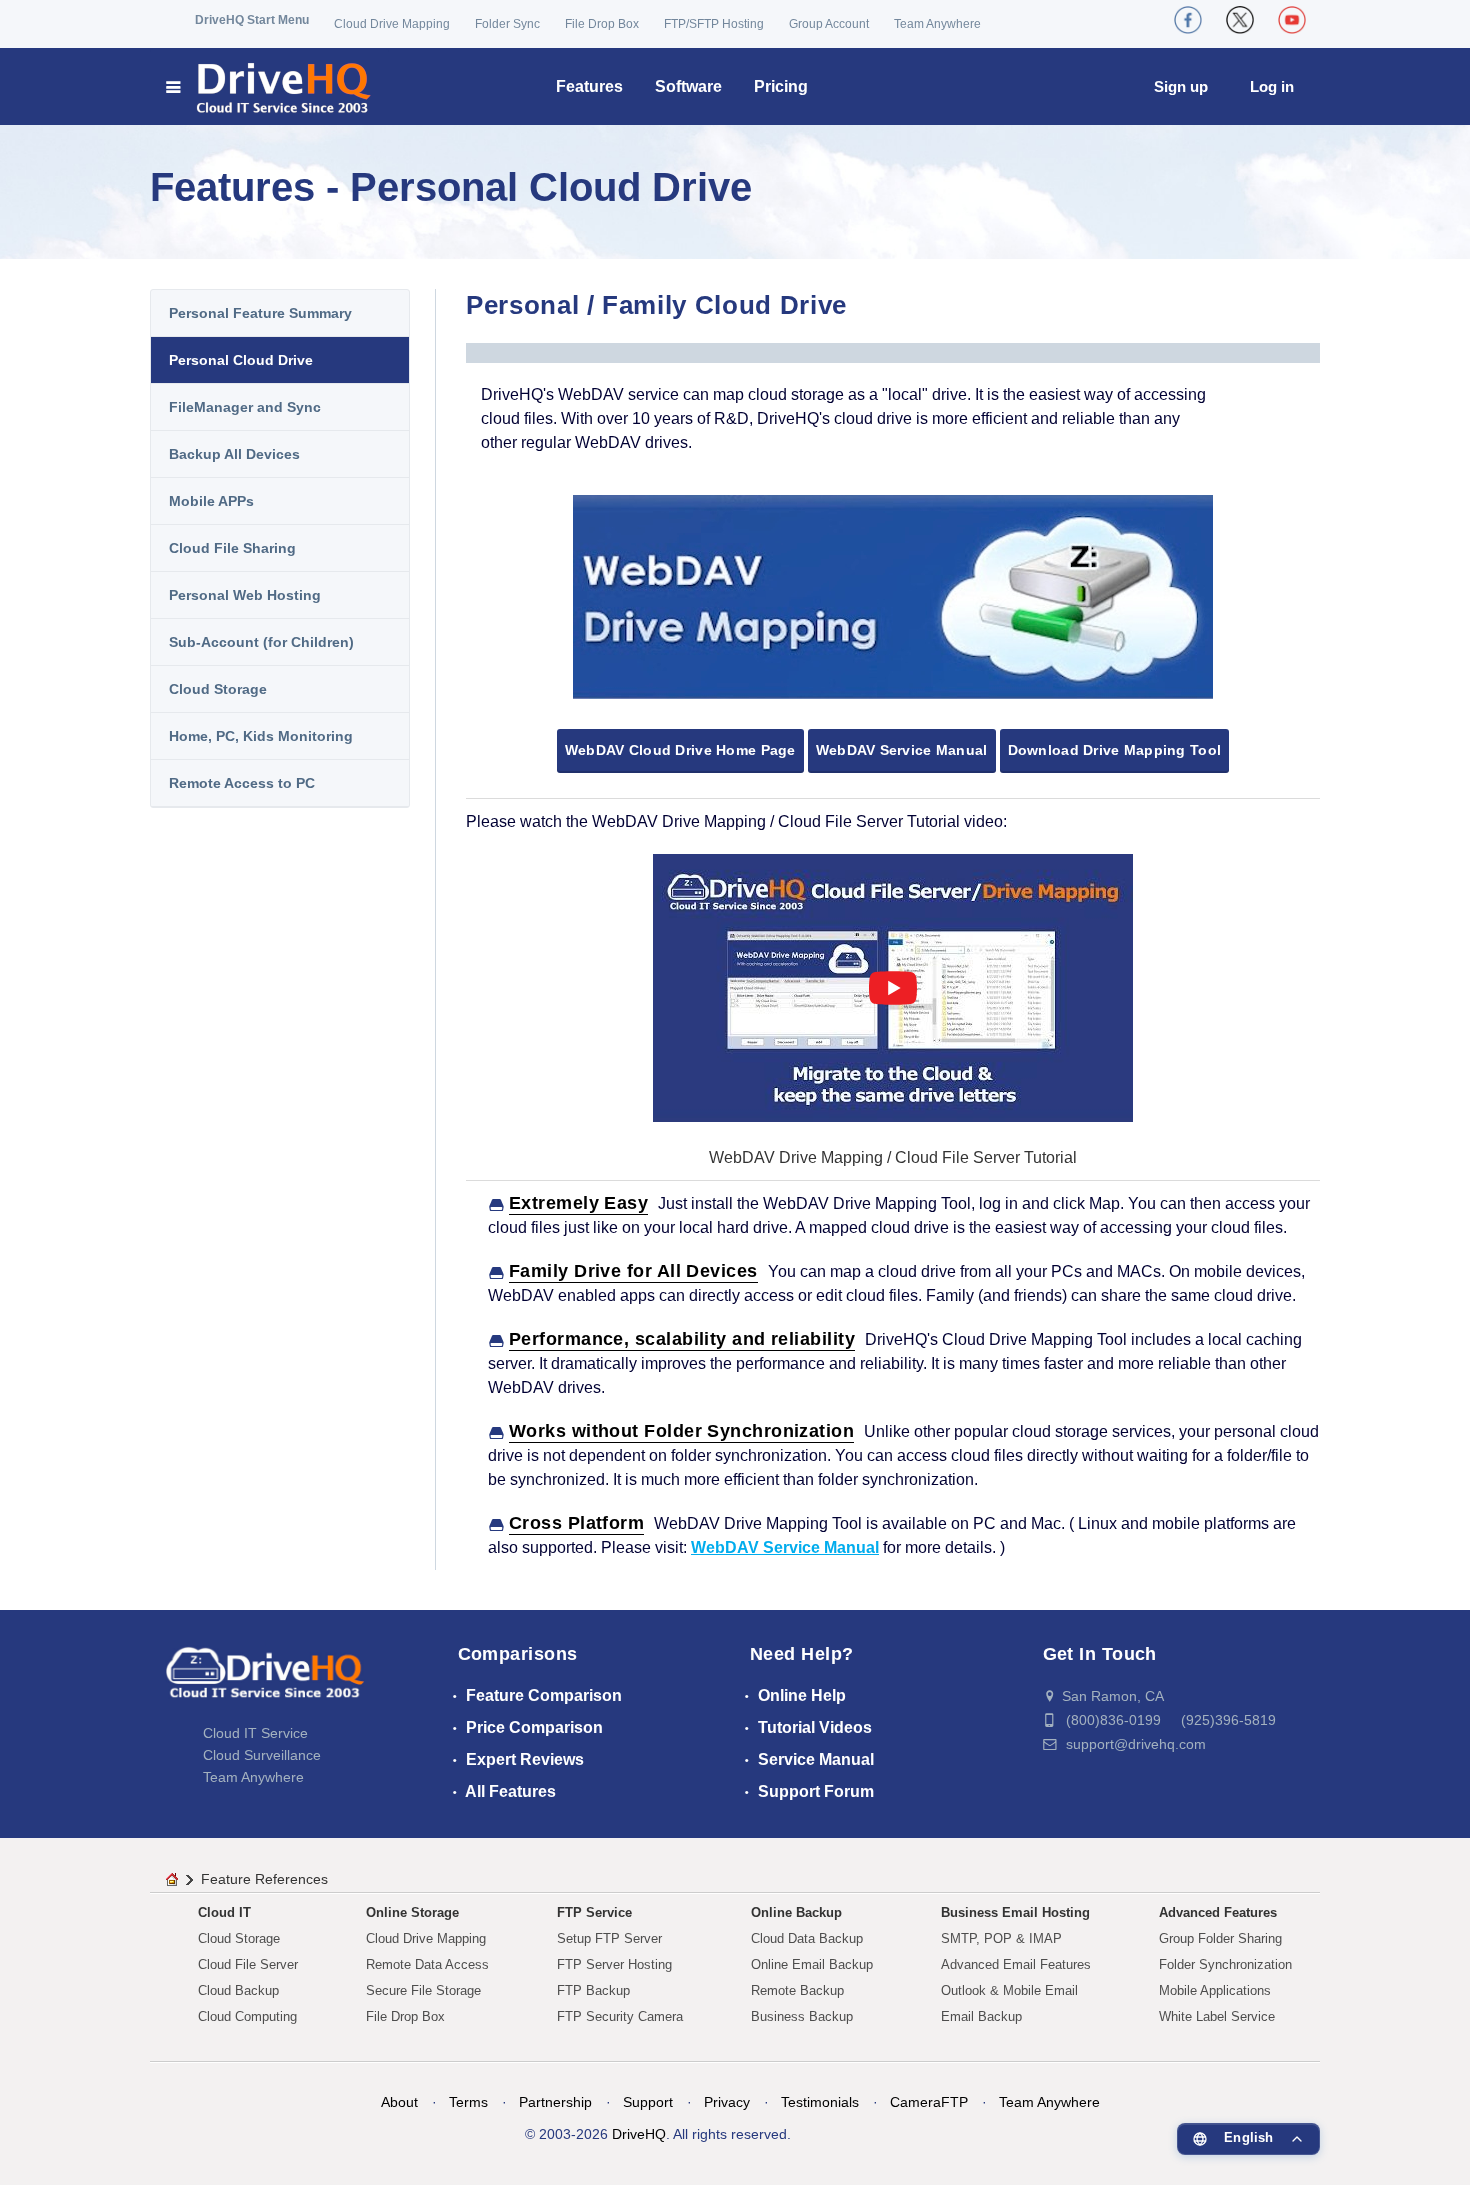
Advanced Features (1218, 1912)
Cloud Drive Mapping (392, 24)
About (399, 2102)
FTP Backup (593, 1990)
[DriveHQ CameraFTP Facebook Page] (1188, 20)
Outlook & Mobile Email (1009, 1990)
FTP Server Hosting (614, 1964)
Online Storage (412, 1912)
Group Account (829, 24)
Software (688, 86)
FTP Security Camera (620, 2016)
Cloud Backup (238, 1990)
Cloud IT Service (255, 1733)
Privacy (727, 2102)
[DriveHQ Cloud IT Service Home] (269, 86)
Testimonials (820, 2102)
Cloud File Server (248, 1964)
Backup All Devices (234, 454)
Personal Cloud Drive (241, 360)
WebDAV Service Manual (902, 750)
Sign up (1181, 86)
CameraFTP (929, 2102)
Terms (468, 2102)
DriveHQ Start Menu (252, 20)
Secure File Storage (423, 1990)
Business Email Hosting (1015, 1912)
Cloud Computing (247, 2016)
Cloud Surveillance (262, 1755)
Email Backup (981, 2016)
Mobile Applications (1215, 1990)
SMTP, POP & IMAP (1001, 1938)
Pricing (781, 86)
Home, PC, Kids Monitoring (261, 736)
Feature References (264, 1879)
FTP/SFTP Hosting (714, 24)
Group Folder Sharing (1220, 1938)
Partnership (555, 2102)
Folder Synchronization (1225, 1964)
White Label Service (1217, 2016)
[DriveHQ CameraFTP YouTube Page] (1292, 20)
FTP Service (594, 1912)
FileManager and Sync (245, 407)
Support (648, 2102)
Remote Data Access (427, 1964)
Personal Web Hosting (245, 595)
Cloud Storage (218, 689)
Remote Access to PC (242, 783)
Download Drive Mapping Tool (1115, 750)
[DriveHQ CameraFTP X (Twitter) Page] (1240, 20)
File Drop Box (602, 24)
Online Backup (796, 1912)
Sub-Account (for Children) (261, 642)
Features (589, 86)
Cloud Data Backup (807, 1938)
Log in (1272, 86)
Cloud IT (224, 1912)
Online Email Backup (812, 1964)
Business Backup (802, 2016)
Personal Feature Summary (260, 313)
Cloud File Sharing (232, 548)
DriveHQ (639, 2134)
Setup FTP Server (609, 1938)
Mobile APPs (211, 501)
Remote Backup (797, 1990)
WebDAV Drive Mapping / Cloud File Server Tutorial (893, 1157)
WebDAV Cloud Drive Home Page (680, 750)
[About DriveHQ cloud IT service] (265, 1682)
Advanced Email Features (1016, 1964)
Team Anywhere (937, 24)
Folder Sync (507, 24)
